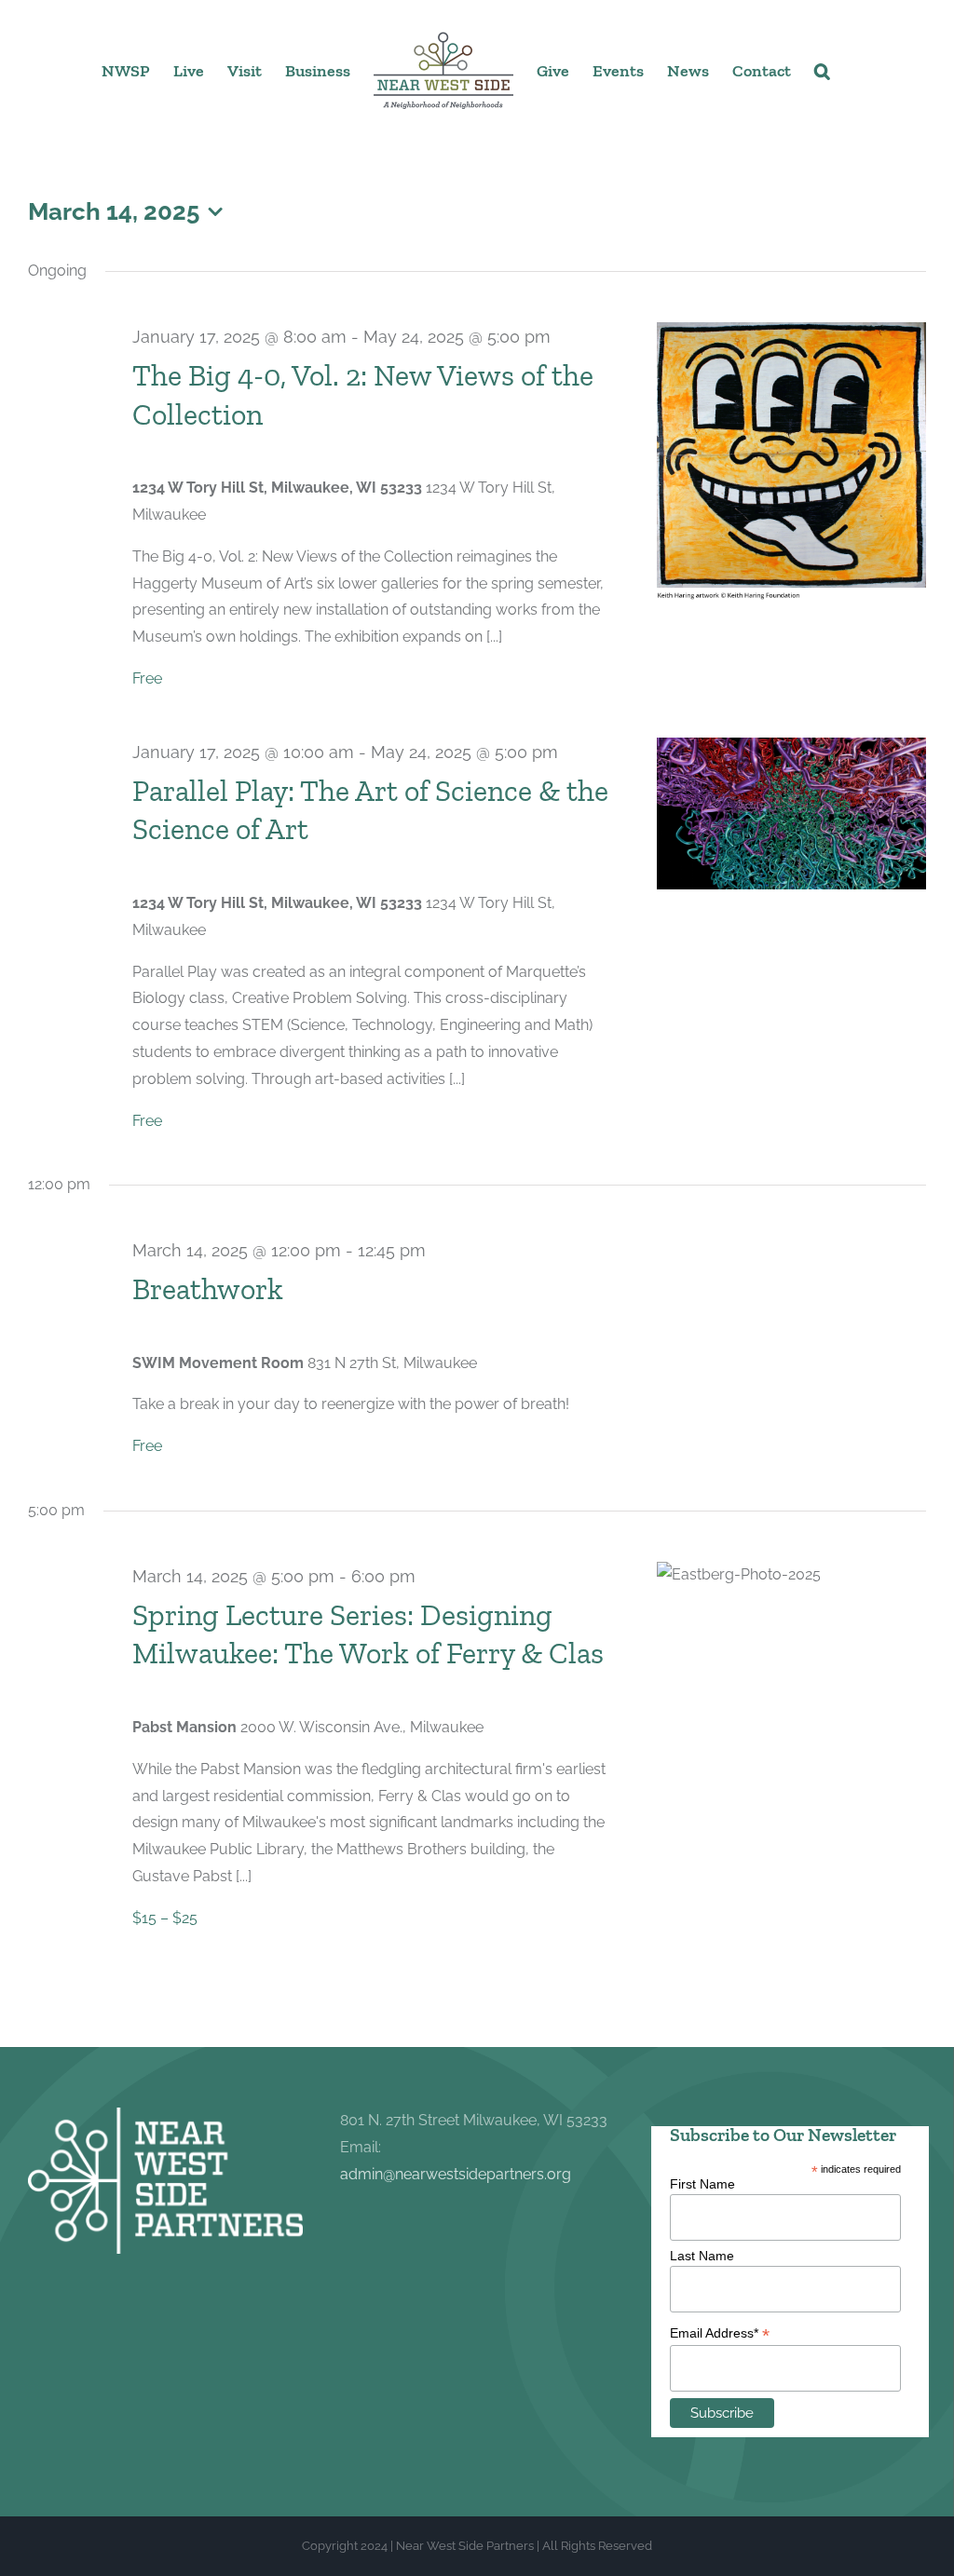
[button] (822, 70)
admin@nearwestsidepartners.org (456, 2174)
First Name (702, 2184)
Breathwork (208, 1289)
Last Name (702, 2256)
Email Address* (720, 2333)
